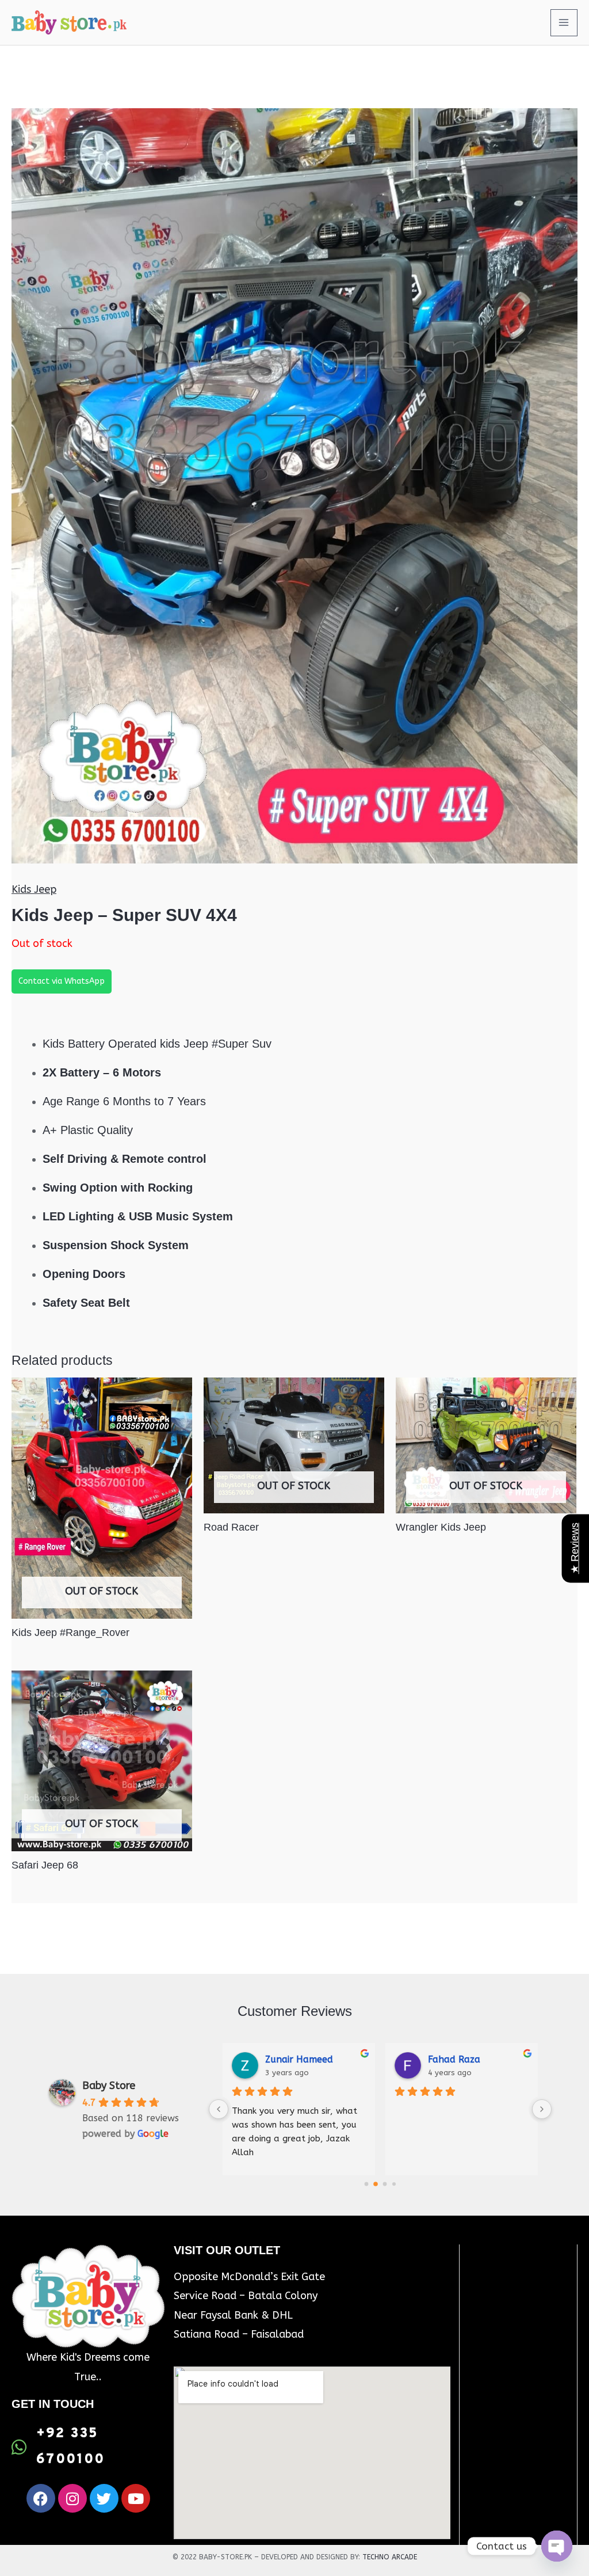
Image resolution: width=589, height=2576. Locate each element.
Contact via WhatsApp (62, 981)
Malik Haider (293, 2059)
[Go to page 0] (366, 2184)
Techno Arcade (390, 2557)
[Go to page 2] (385, 2184)
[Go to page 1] (376, 2184)
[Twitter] (104, 2498)
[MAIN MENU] (564, 23)
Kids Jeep (34, 889)
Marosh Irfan (457, 2059)
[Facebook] (41, 2498)
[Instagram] (72, 2498)
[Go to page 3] (394, 2184)
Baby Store (109, 2086)
